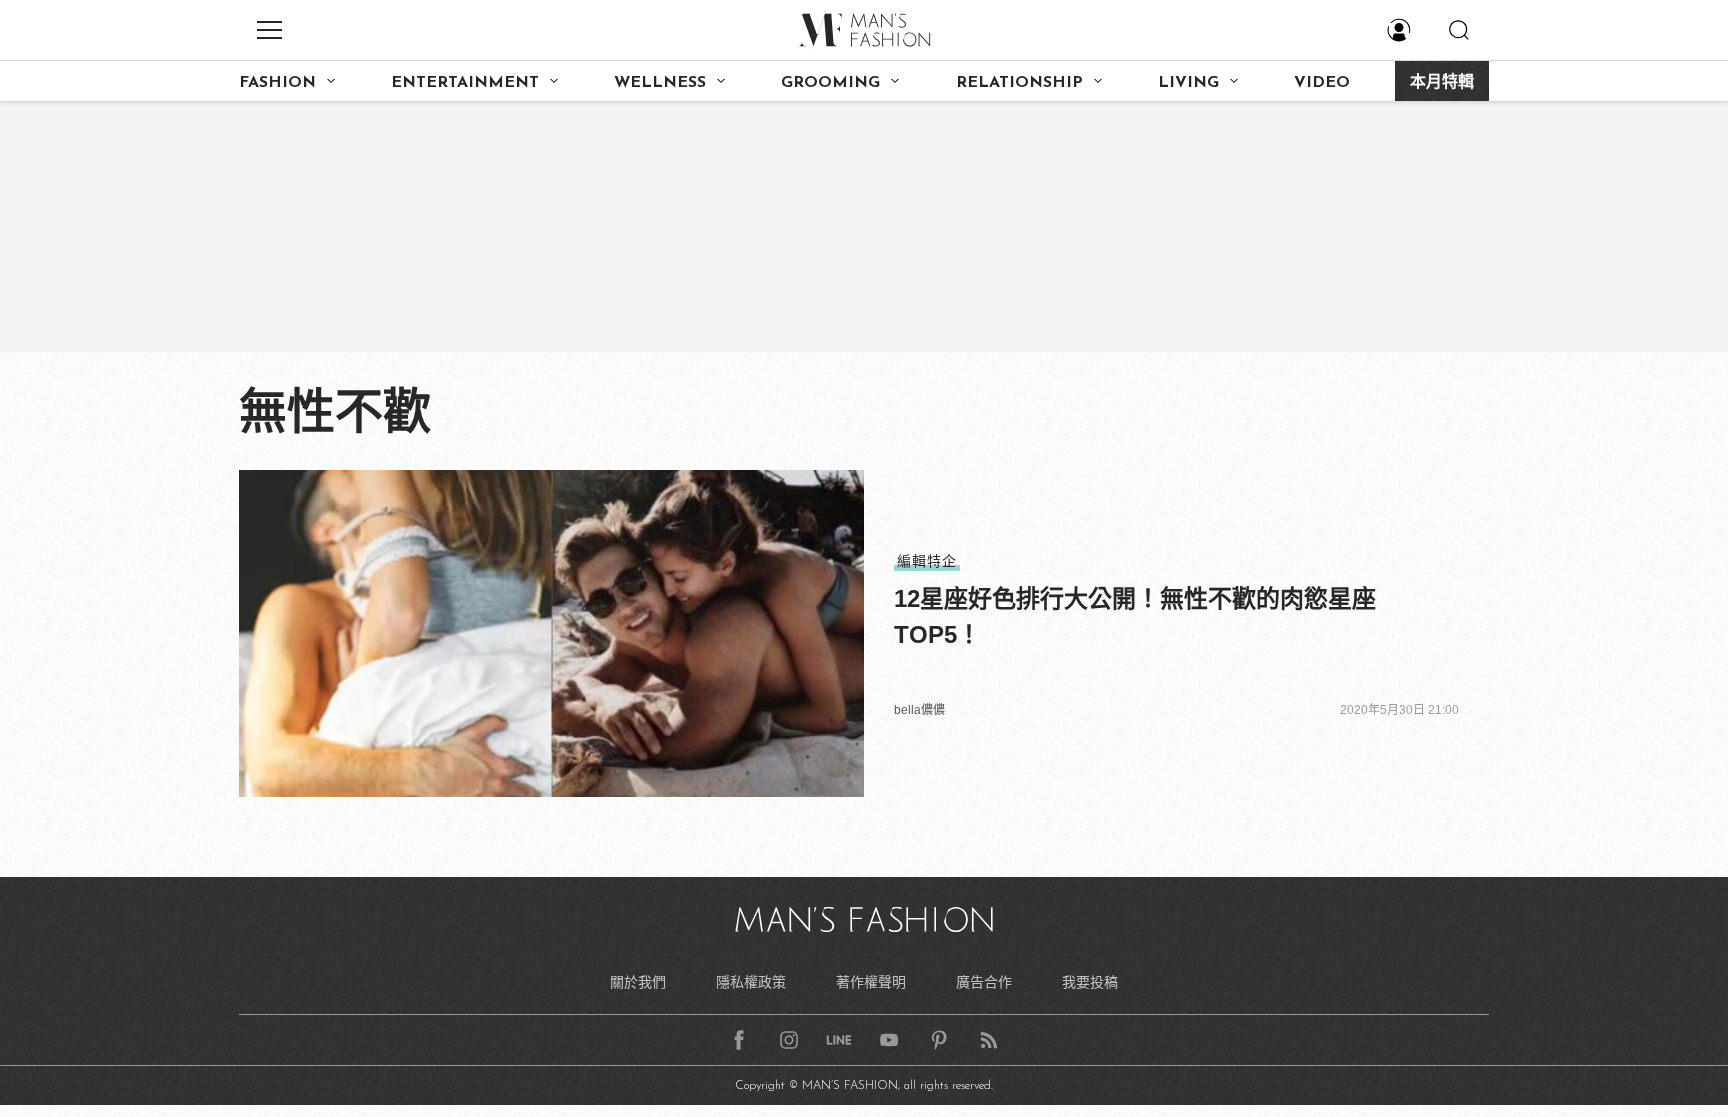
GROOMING (830, 83)
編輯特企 (927, 561)
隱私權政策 (751, 982)
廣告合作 (984, 982)
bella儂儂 (919, 710)
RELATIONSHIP (1019, 83)
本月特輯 (1442, 83)
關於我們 (638, 982)
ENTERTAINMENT (465, 83)
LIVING (1188, 83)
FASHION (277, 83)
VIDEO (1322, 83)
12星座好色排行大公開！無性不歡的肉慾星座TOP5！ (1135, 616)
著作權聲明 (871, 982)
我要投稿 (1090, 982)
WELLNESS (660, 83)
